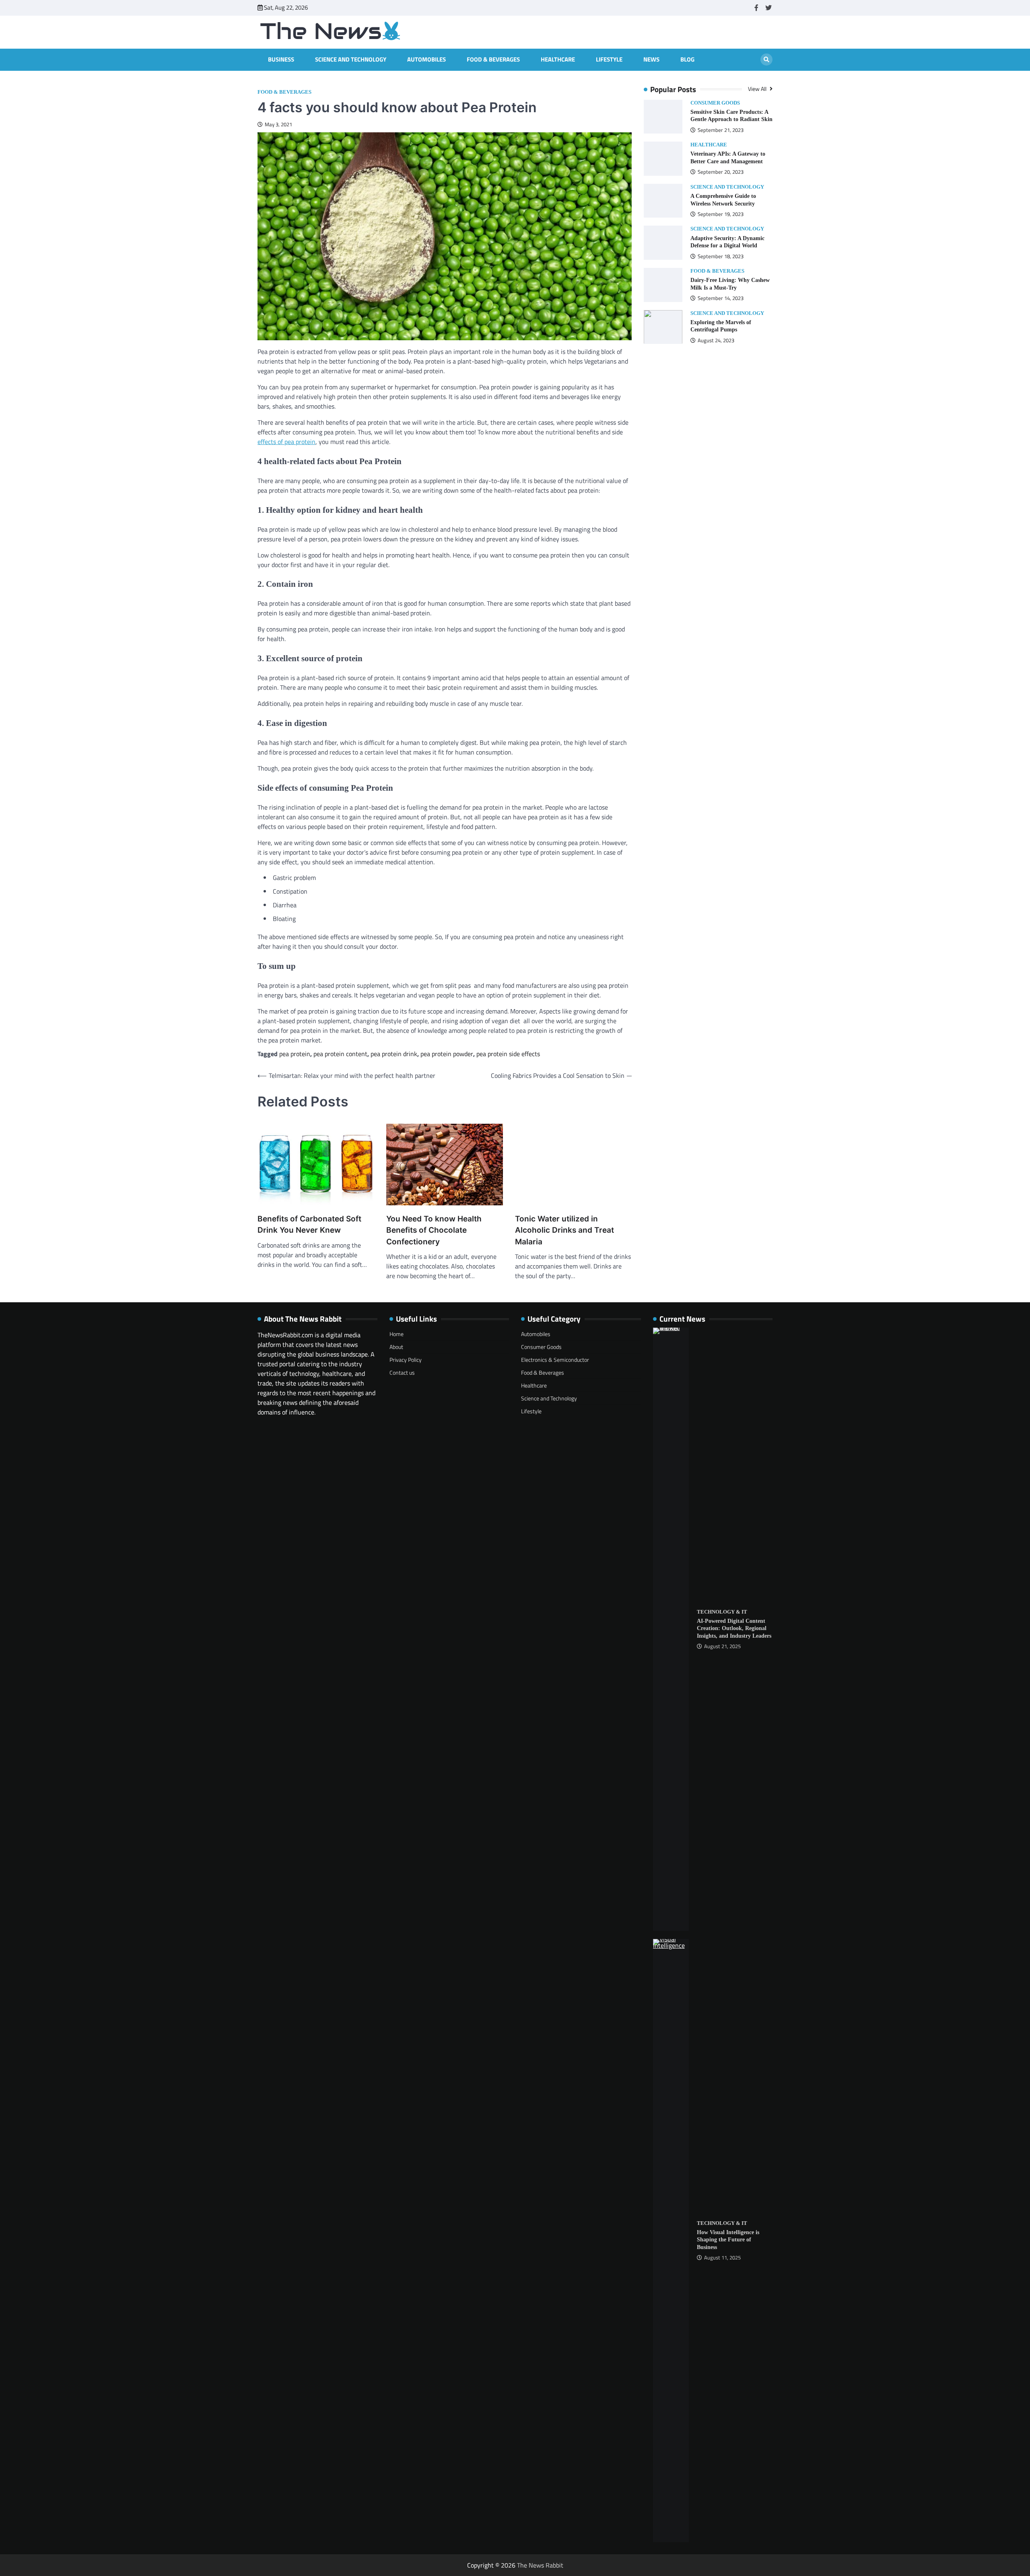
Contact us (402, 1372)
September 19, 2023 (721, 214)
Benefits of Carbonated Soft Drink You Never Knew (309, 1225)
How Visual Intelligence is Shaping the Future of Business (728, 2240)
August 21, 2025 (722, 1646)
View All (758, 89)
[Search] (766, 60)
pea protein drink (394, 1054)
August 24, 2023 (716, 340)
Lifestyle (609, 60)
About (396, 1347)
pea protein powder (447, 1054)
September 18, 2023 (721, 256)
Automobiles (426, 60)
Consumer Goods (715, 103)
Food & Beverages (493, 60)
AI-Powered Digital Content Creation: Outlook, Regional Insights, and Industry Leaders (734, 1628)
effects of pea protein (286, 442)
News (651, 60)
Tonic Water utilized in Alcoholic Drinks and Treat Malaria (564, 1230)
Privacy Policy (406, 1360)
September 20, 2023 (721, 172)
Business (281, 60)
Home (397, 1334)
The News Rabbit (540, 2565)
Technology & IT (722, 1612)
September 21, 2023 (721, 130)
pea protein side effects (508, 1054)
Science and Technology (351, 60)
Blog (687, 60)
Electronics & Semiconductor (555, 1360)
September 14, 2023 (721, 298)
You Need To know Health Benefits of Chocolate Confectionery (434, 1230)
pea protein (295, 1054)
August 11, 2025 (722, 2258)
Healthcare (558, 60)
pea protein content (340, 1054)
